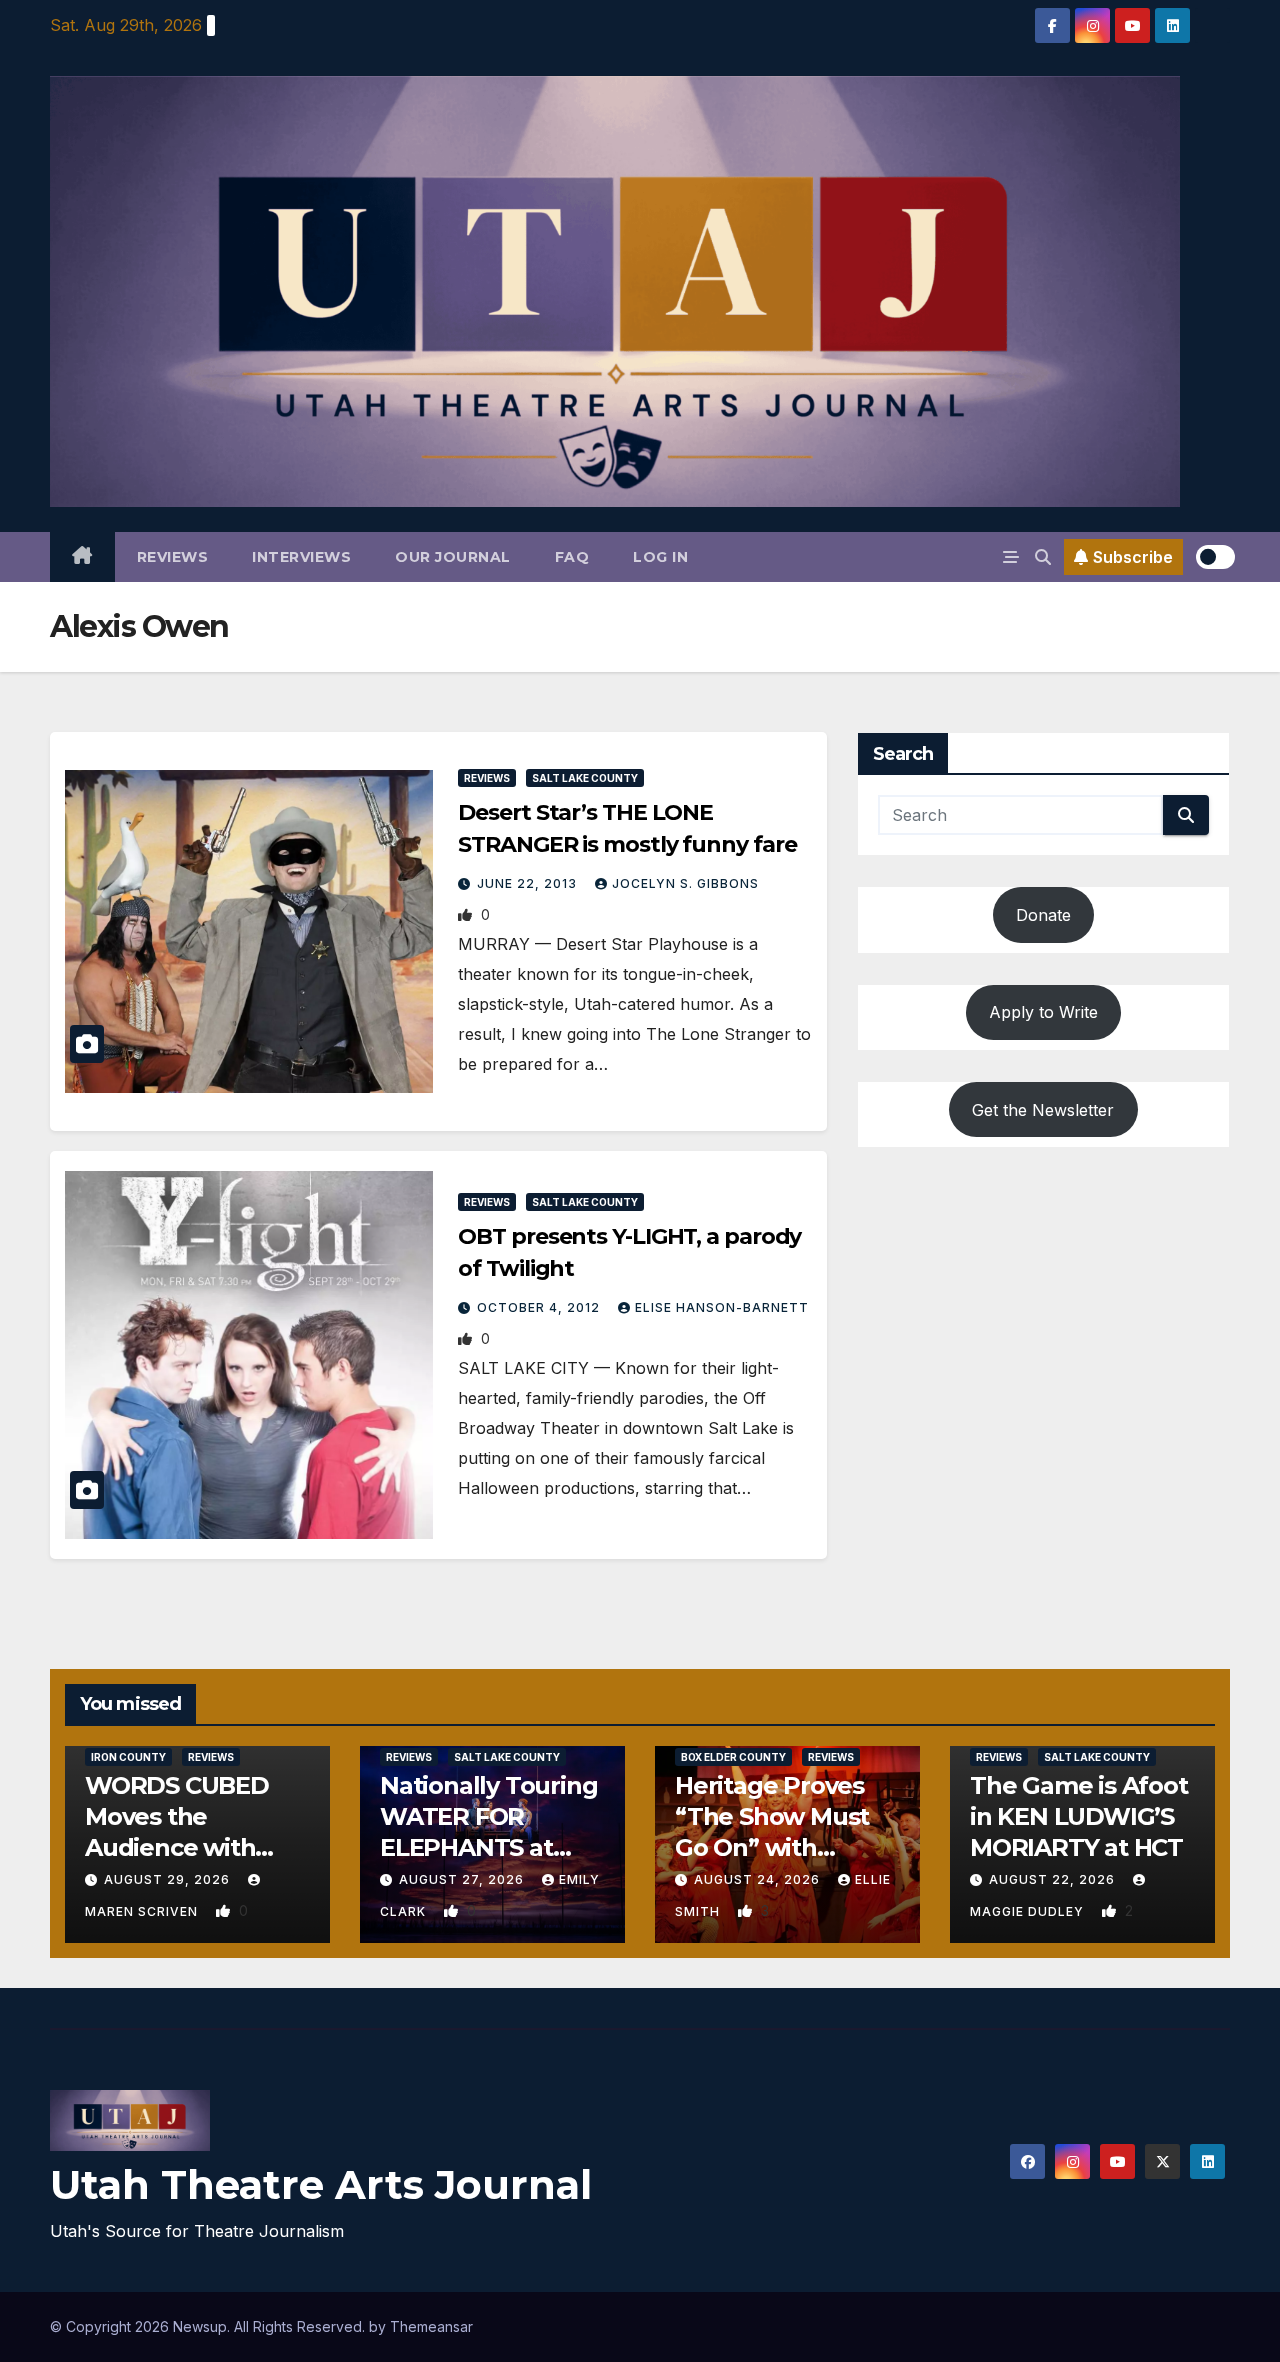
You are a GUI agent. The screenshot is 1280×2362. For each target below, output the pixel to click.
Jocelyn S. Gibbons (685, 883)
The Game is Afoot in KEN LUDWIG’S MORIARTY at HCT (1079, 1816)
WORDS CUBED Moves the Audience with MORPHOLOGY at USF (187, 1848)
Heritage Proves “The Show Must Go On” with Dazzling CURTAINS (772, 1848)
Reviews (173, 557)
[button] (1043, 557)
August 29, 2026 (169, 1879)
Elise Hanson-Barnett (722, 1307)
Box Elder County (733, 1757)
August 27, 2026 (463, 1879)
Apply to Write (1043, 1012)
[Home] (82, 557)
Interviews (301, 557)
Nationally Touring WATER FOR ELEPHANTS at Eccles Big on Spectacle (488, 1848)
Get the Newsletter (1043, 1109)
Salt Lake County (585, 778)
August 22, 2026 (1054, 1879)
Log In (660, 557)
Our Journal (453, 557)
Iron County (128, 1757)
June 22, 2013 (529, 883)
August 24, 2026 (759, 1879)
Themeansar (431, 2326)
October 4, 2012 (540, 1307)
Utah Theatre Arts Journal (321, 2184)
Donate (1043, 915)
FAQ (572, 557)
